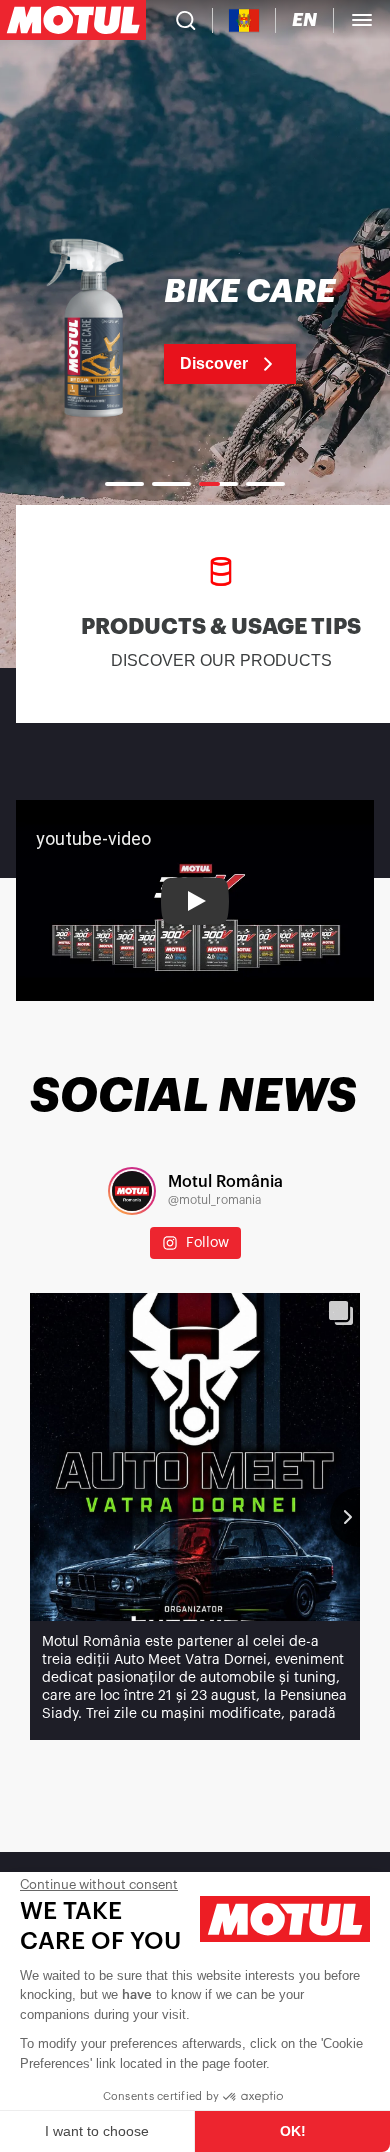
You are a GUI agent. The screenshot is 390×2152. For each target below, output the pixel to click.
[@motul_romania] (132, 1191)
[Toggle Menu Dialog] (362, 20)
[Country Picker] (244, 20)
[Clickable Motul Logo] (73, 20)
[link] (195, 330)
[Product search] (186, 20)
